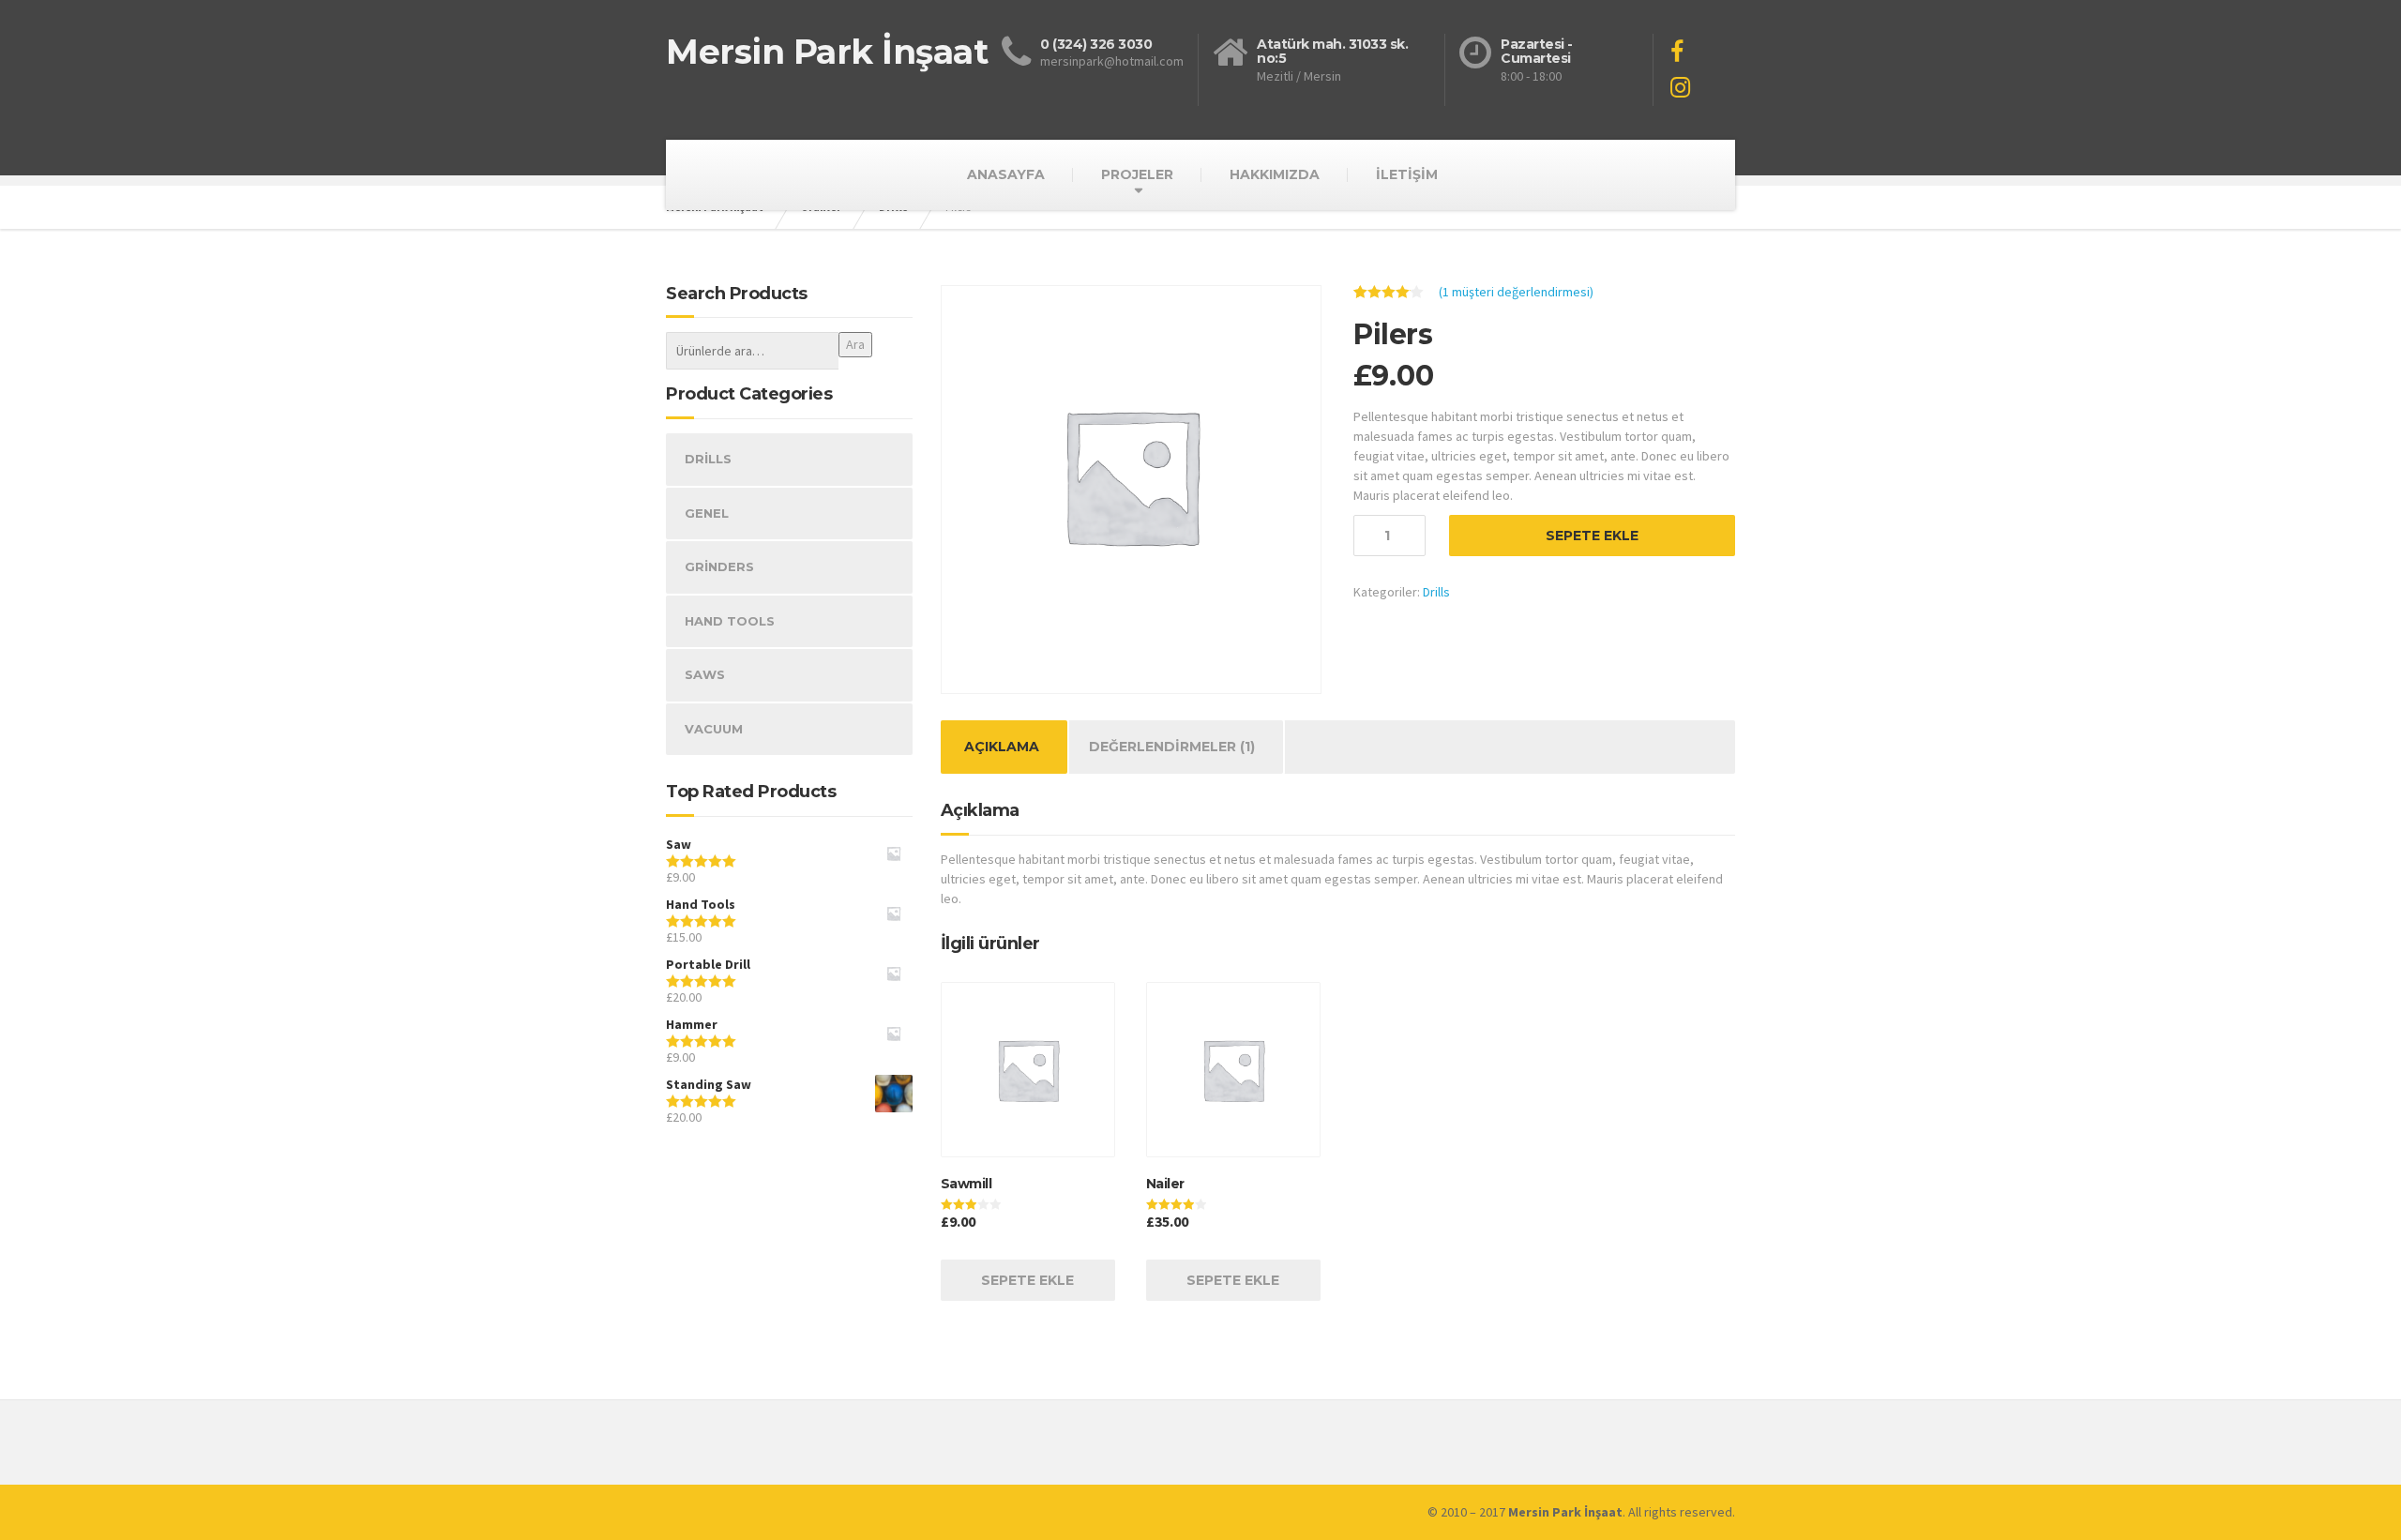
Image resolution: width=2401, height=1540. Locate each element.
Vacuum (714, 729)
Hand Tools (730, 621)
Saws (705, 674)
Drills (1436, 592)
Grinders (719, 566)
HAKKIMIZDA (1275, 174)
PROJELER (1137, 174)
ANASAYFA (1006, 174)
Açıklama (1002, 747)
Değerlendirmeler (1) (1172, 747)
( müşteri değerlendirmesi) (1516, 292)
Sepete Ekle (1592, 536)
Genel (707, 513)
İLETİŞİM (1407, 174)
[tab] (1002, 747)
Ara (855, 344)
